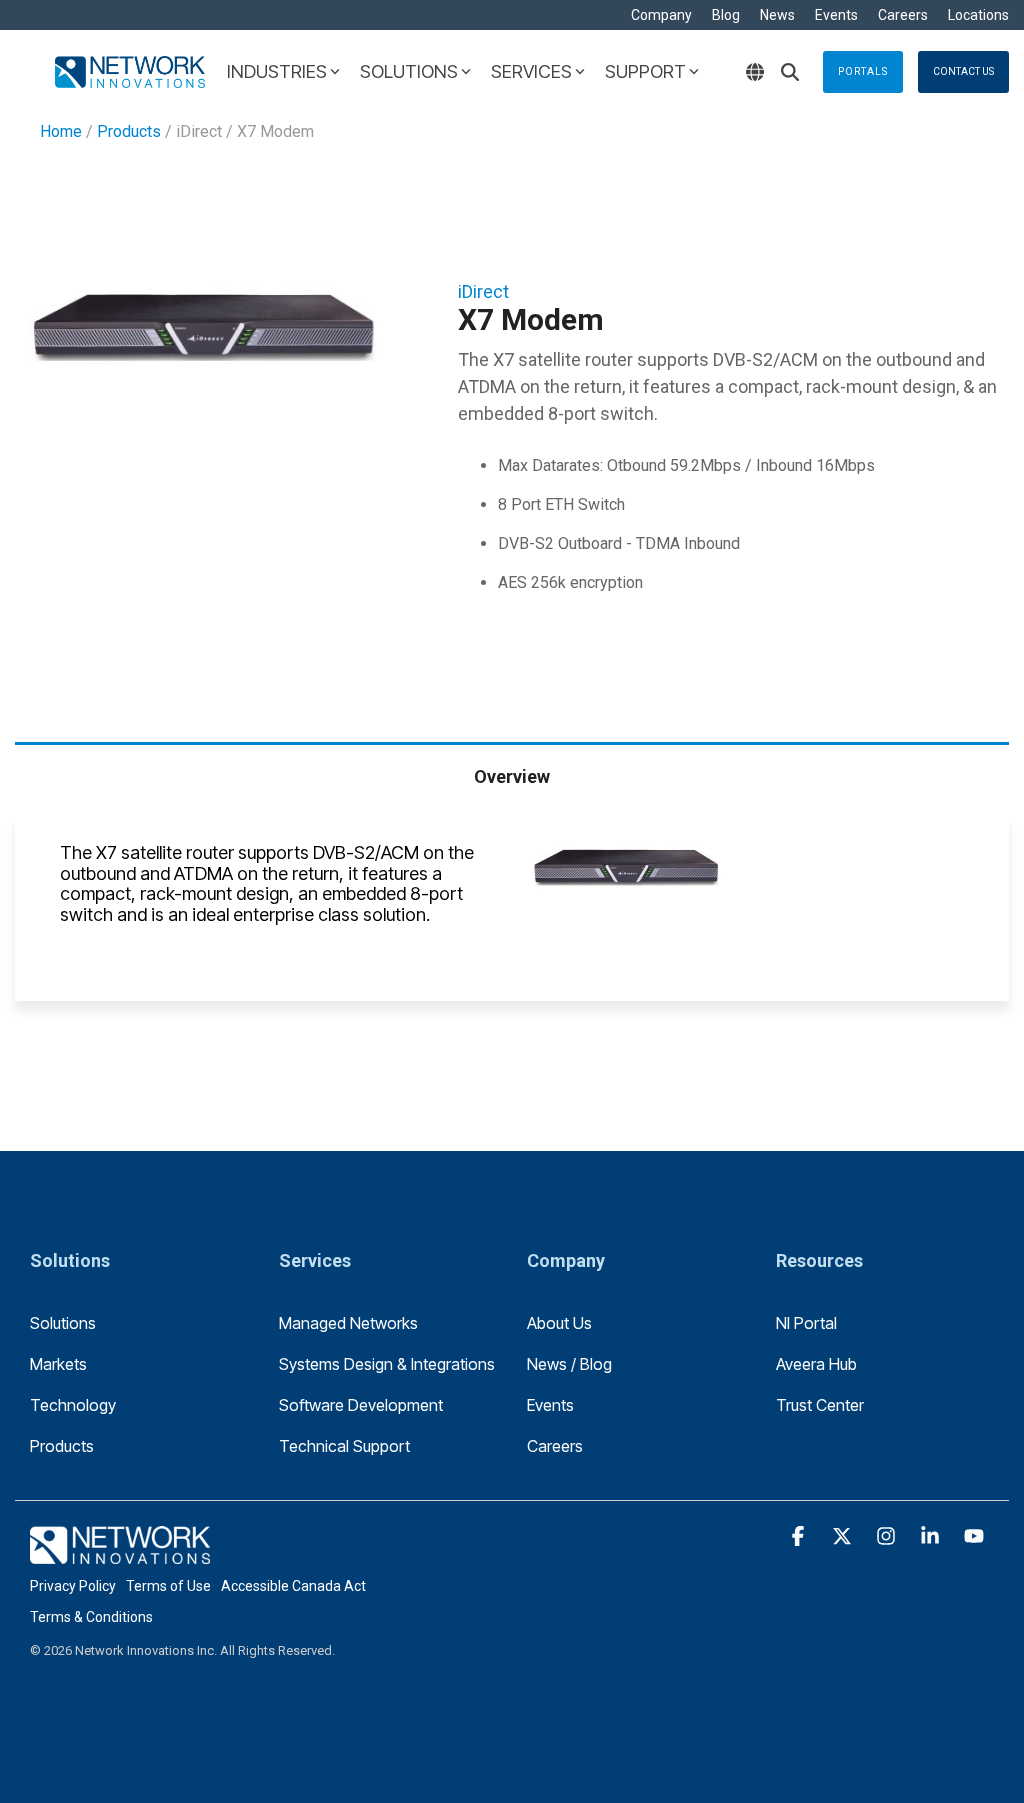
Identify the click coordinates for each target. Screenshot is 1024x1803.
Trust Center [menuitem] (820, 1405)
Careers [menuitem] (903, 15)
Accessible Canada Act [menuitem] (293, 1586)
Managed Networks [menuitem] (348, 1323)
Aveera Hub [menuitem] (816, 1364)
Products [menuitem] (62, 1446)
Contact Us (963, 71)
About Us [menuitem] (559, 1323)
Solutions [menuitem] (63, 1323)
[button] (800, 1537)
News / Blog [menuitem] (569, 1364)
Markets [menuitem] (58, 1364)
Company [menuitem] (661, 15)
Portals (863, 71)
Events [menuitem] (836, 15)
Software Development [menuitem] (361, 1405)
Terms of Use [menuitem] (168, 1586)
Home (61, 131)
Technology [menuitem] (73, 1405)
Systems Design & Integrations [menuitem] (387, 1364)
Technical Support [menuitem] (344, 1446)
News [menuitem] (777, 15)
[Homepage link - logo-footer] (120, 1552)
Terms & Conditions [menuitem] (91, 1617)
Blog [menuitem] (726, 15)
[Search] (790, 72)
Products (129, 131)
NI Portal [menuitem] (806, 1323)
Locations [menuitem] (978, 15)
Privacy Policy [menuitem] (73, 1586)
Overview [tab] (512, 776)
